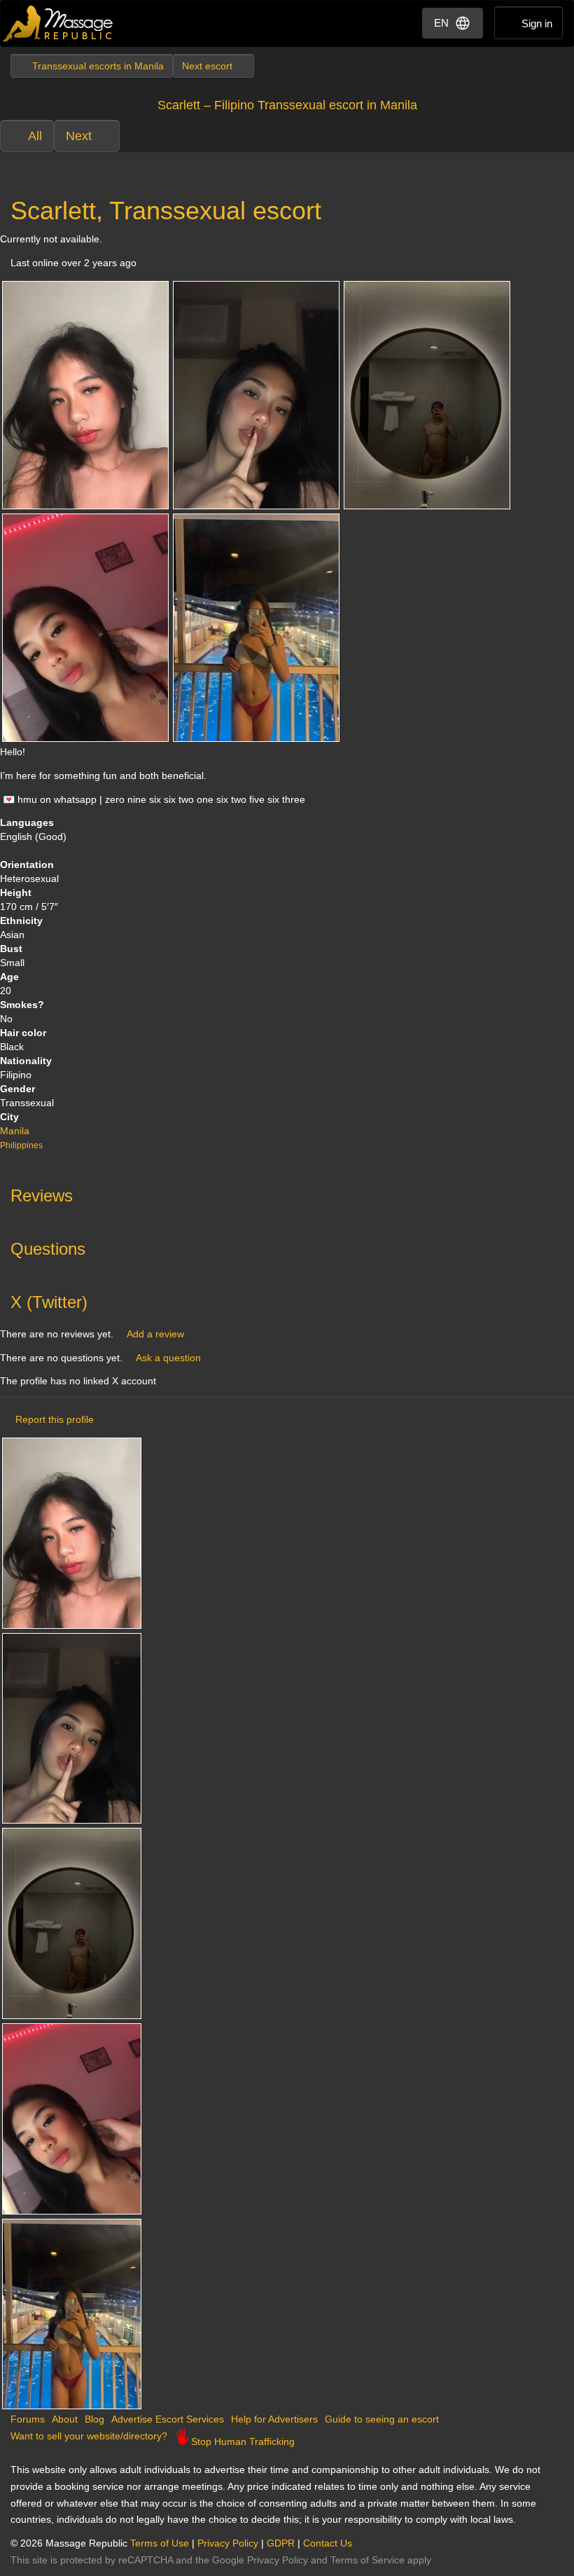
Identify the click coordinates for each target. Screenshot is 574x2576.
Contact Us (328, 2543)
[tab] (287, 1192)
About (65, 2419)
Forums (28, 2419)
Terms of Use (160, 2543)
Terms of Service (367, 2560)
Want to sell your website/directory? (89, 2436)
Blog (94, 2419)
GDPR (281, 2543)
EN (441, 23)
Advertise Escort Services (168, 2419)
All (35, 136)
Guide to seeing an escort (382, 2419)
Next (79, 136)
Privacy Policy (228, 2543)
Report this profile (55, 1419)
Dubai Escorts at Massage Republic (58, 23)
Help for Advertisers (274, 2419)
